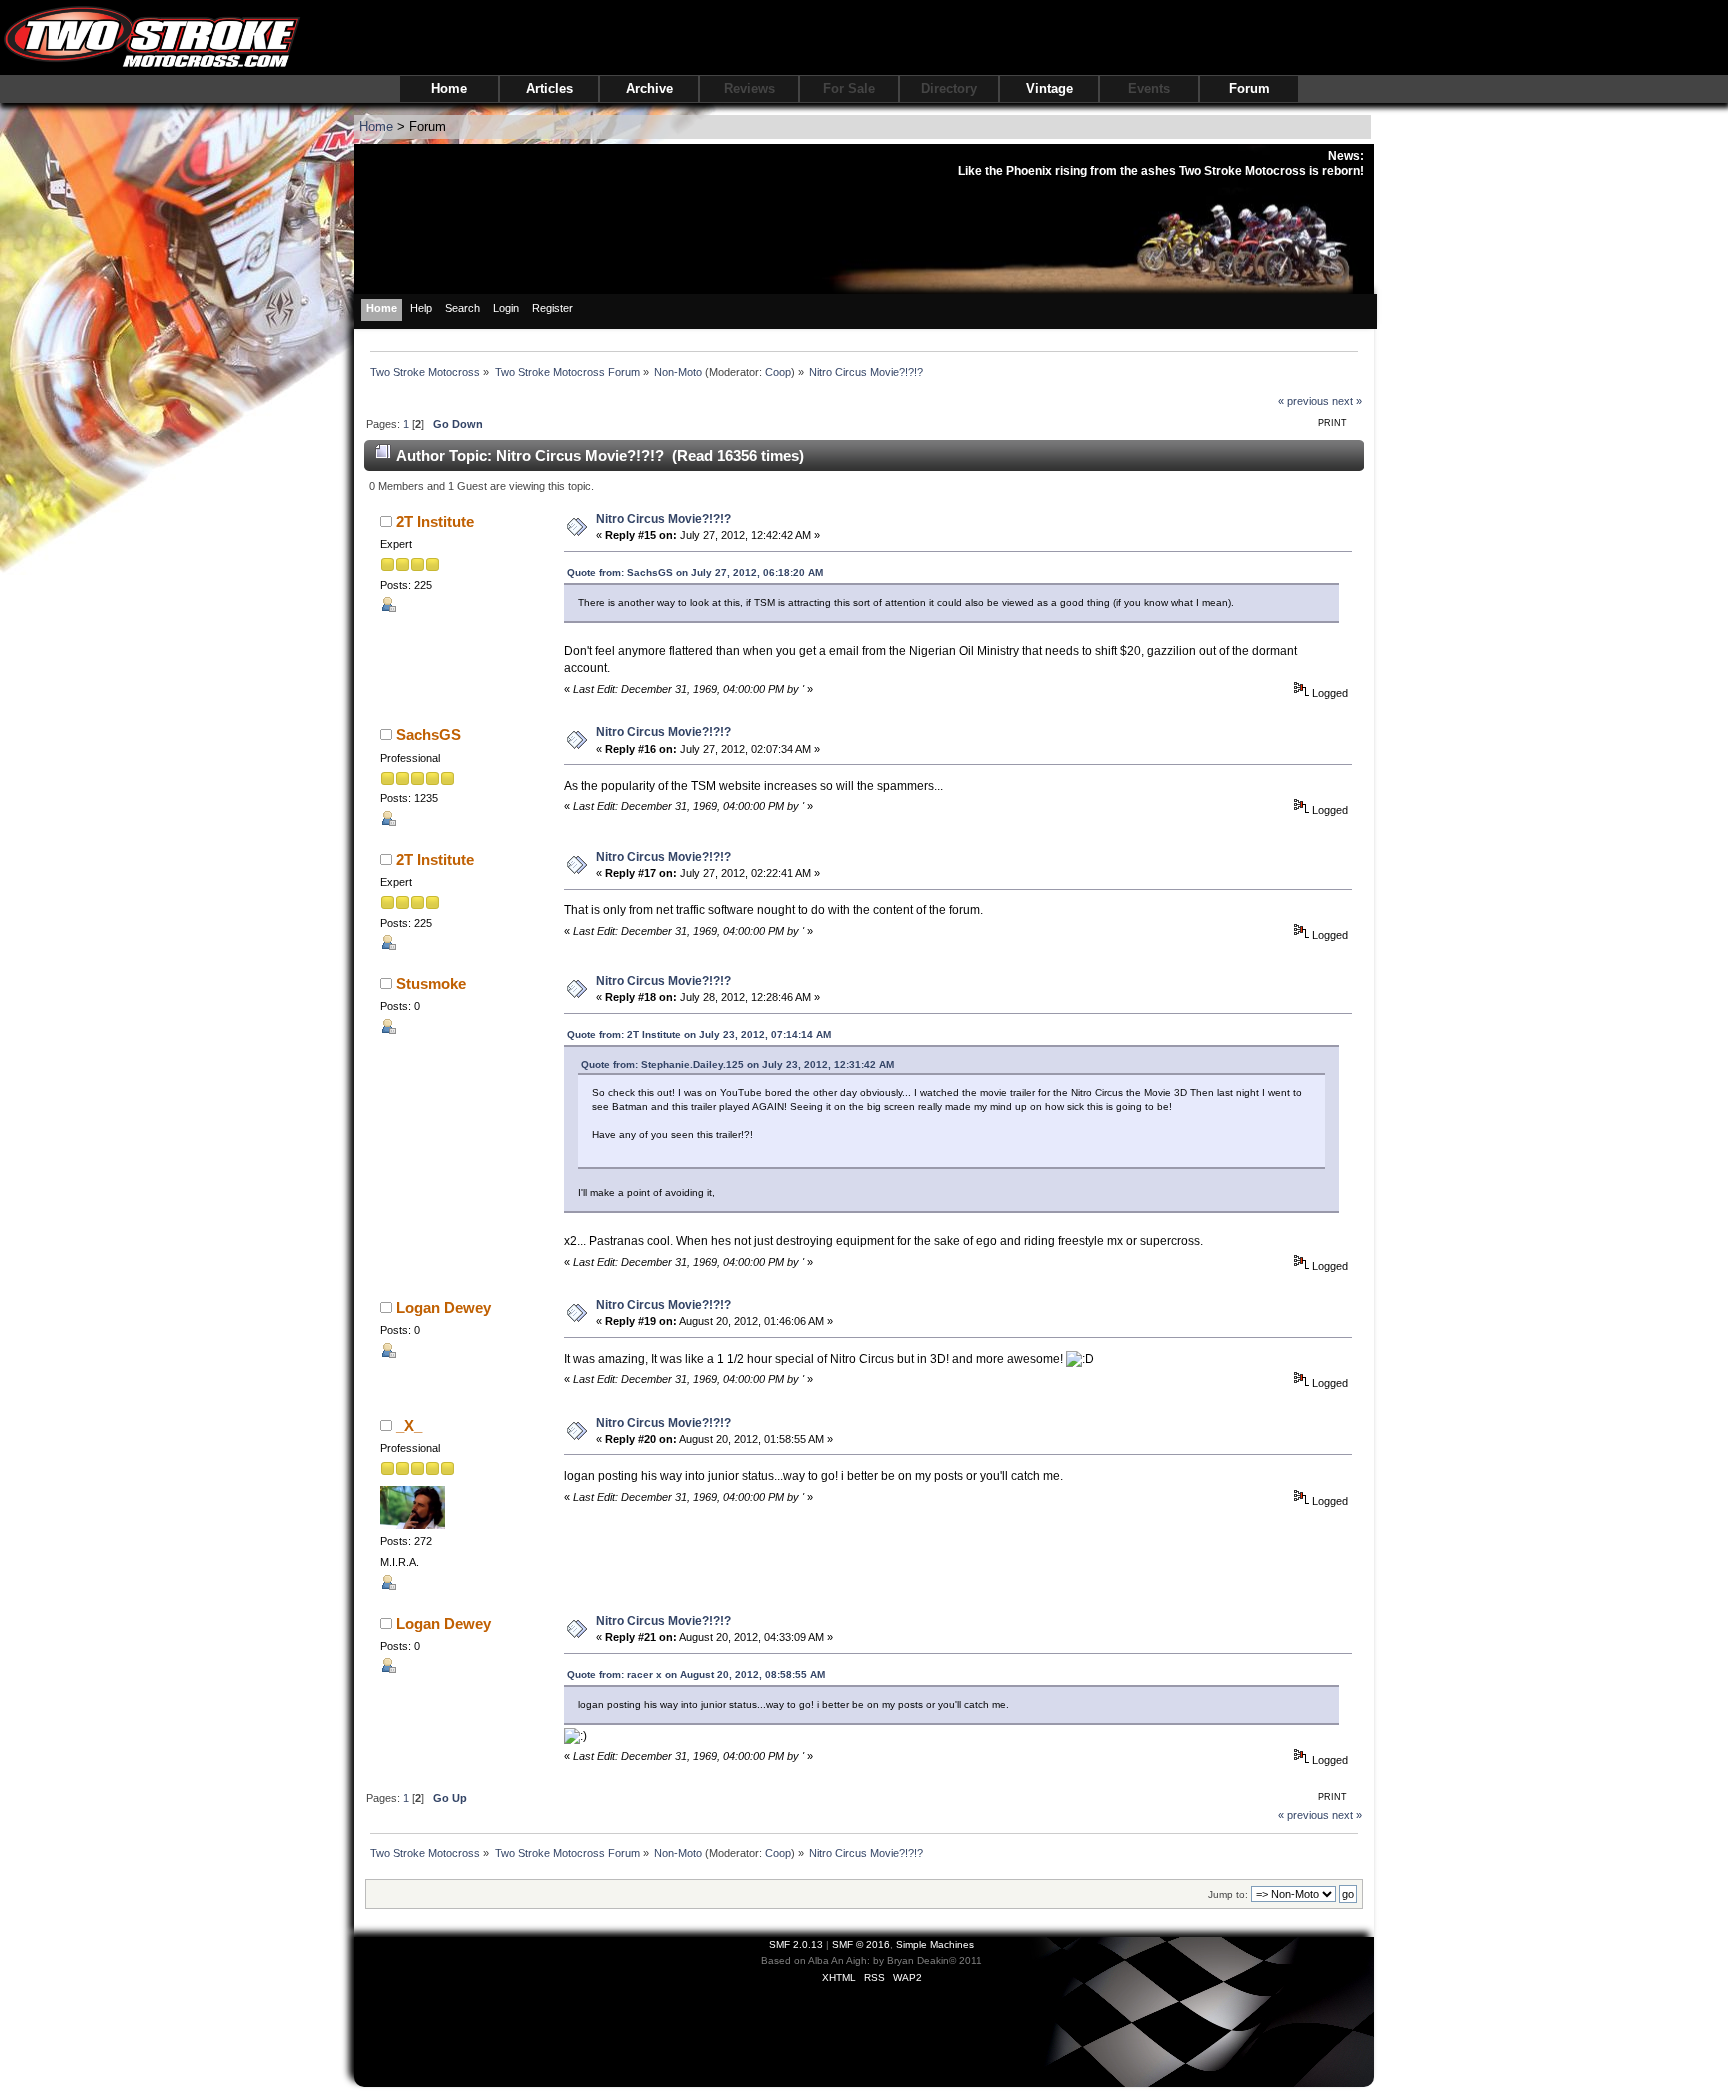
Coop (778, 372)
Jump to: (1228, 1894)
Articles (549, 88)
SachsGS (428, 734)
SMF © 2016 (861, 1944)
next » (1347, 401)
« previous (1303, 401)
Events (1149, 88)
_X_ (409, 1425)
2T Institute (435, 521)
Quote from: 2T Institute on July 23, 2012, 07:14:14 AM (699, 1034)
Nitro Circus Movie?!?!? (663, 519)
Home (449, 88)
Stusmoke (431, 983)
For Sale (849, 88)
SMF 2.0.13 (796, 1944)
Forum (1249, 88)
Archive (649, 88)
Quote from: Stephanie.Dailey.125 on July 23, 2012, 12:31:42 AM (737, 1064)
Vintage (1049, 88)
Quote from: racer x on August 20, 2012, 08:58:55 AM (696, 1674)
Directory (949, 88)
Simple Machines (935, 1944)
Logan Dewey (443, 1307)
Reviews (749, 88)
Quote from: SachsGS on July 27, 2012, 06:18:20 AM (695, 572)
